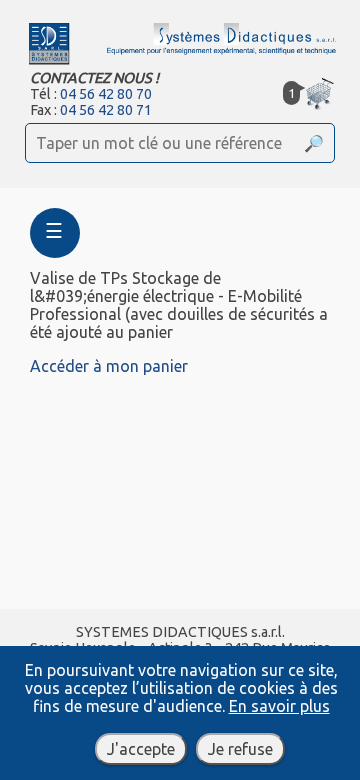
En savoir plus (279, 706)
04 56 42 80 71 (106, 110)
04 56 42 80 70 (106, 94)
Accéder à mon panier (109, 366)
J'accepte (141, 749)
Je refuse (240, 749)
